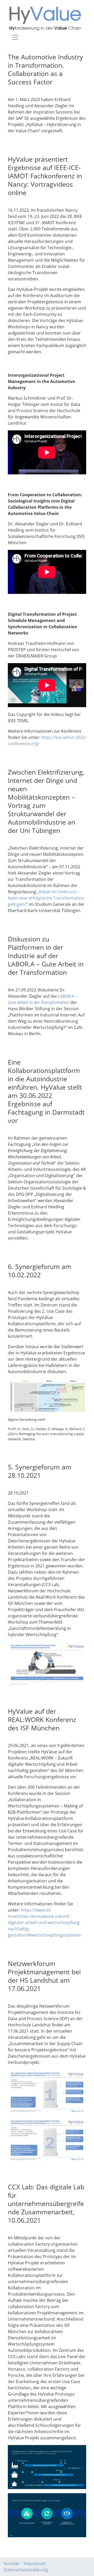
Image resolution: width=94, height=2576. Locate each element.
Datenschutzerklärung (26, 2570)
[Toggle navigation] (15, 37)
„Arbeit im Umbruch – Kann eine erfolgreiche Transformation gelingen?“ (46, 898)
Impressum (35, 2564)
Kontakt (12, 2564)
